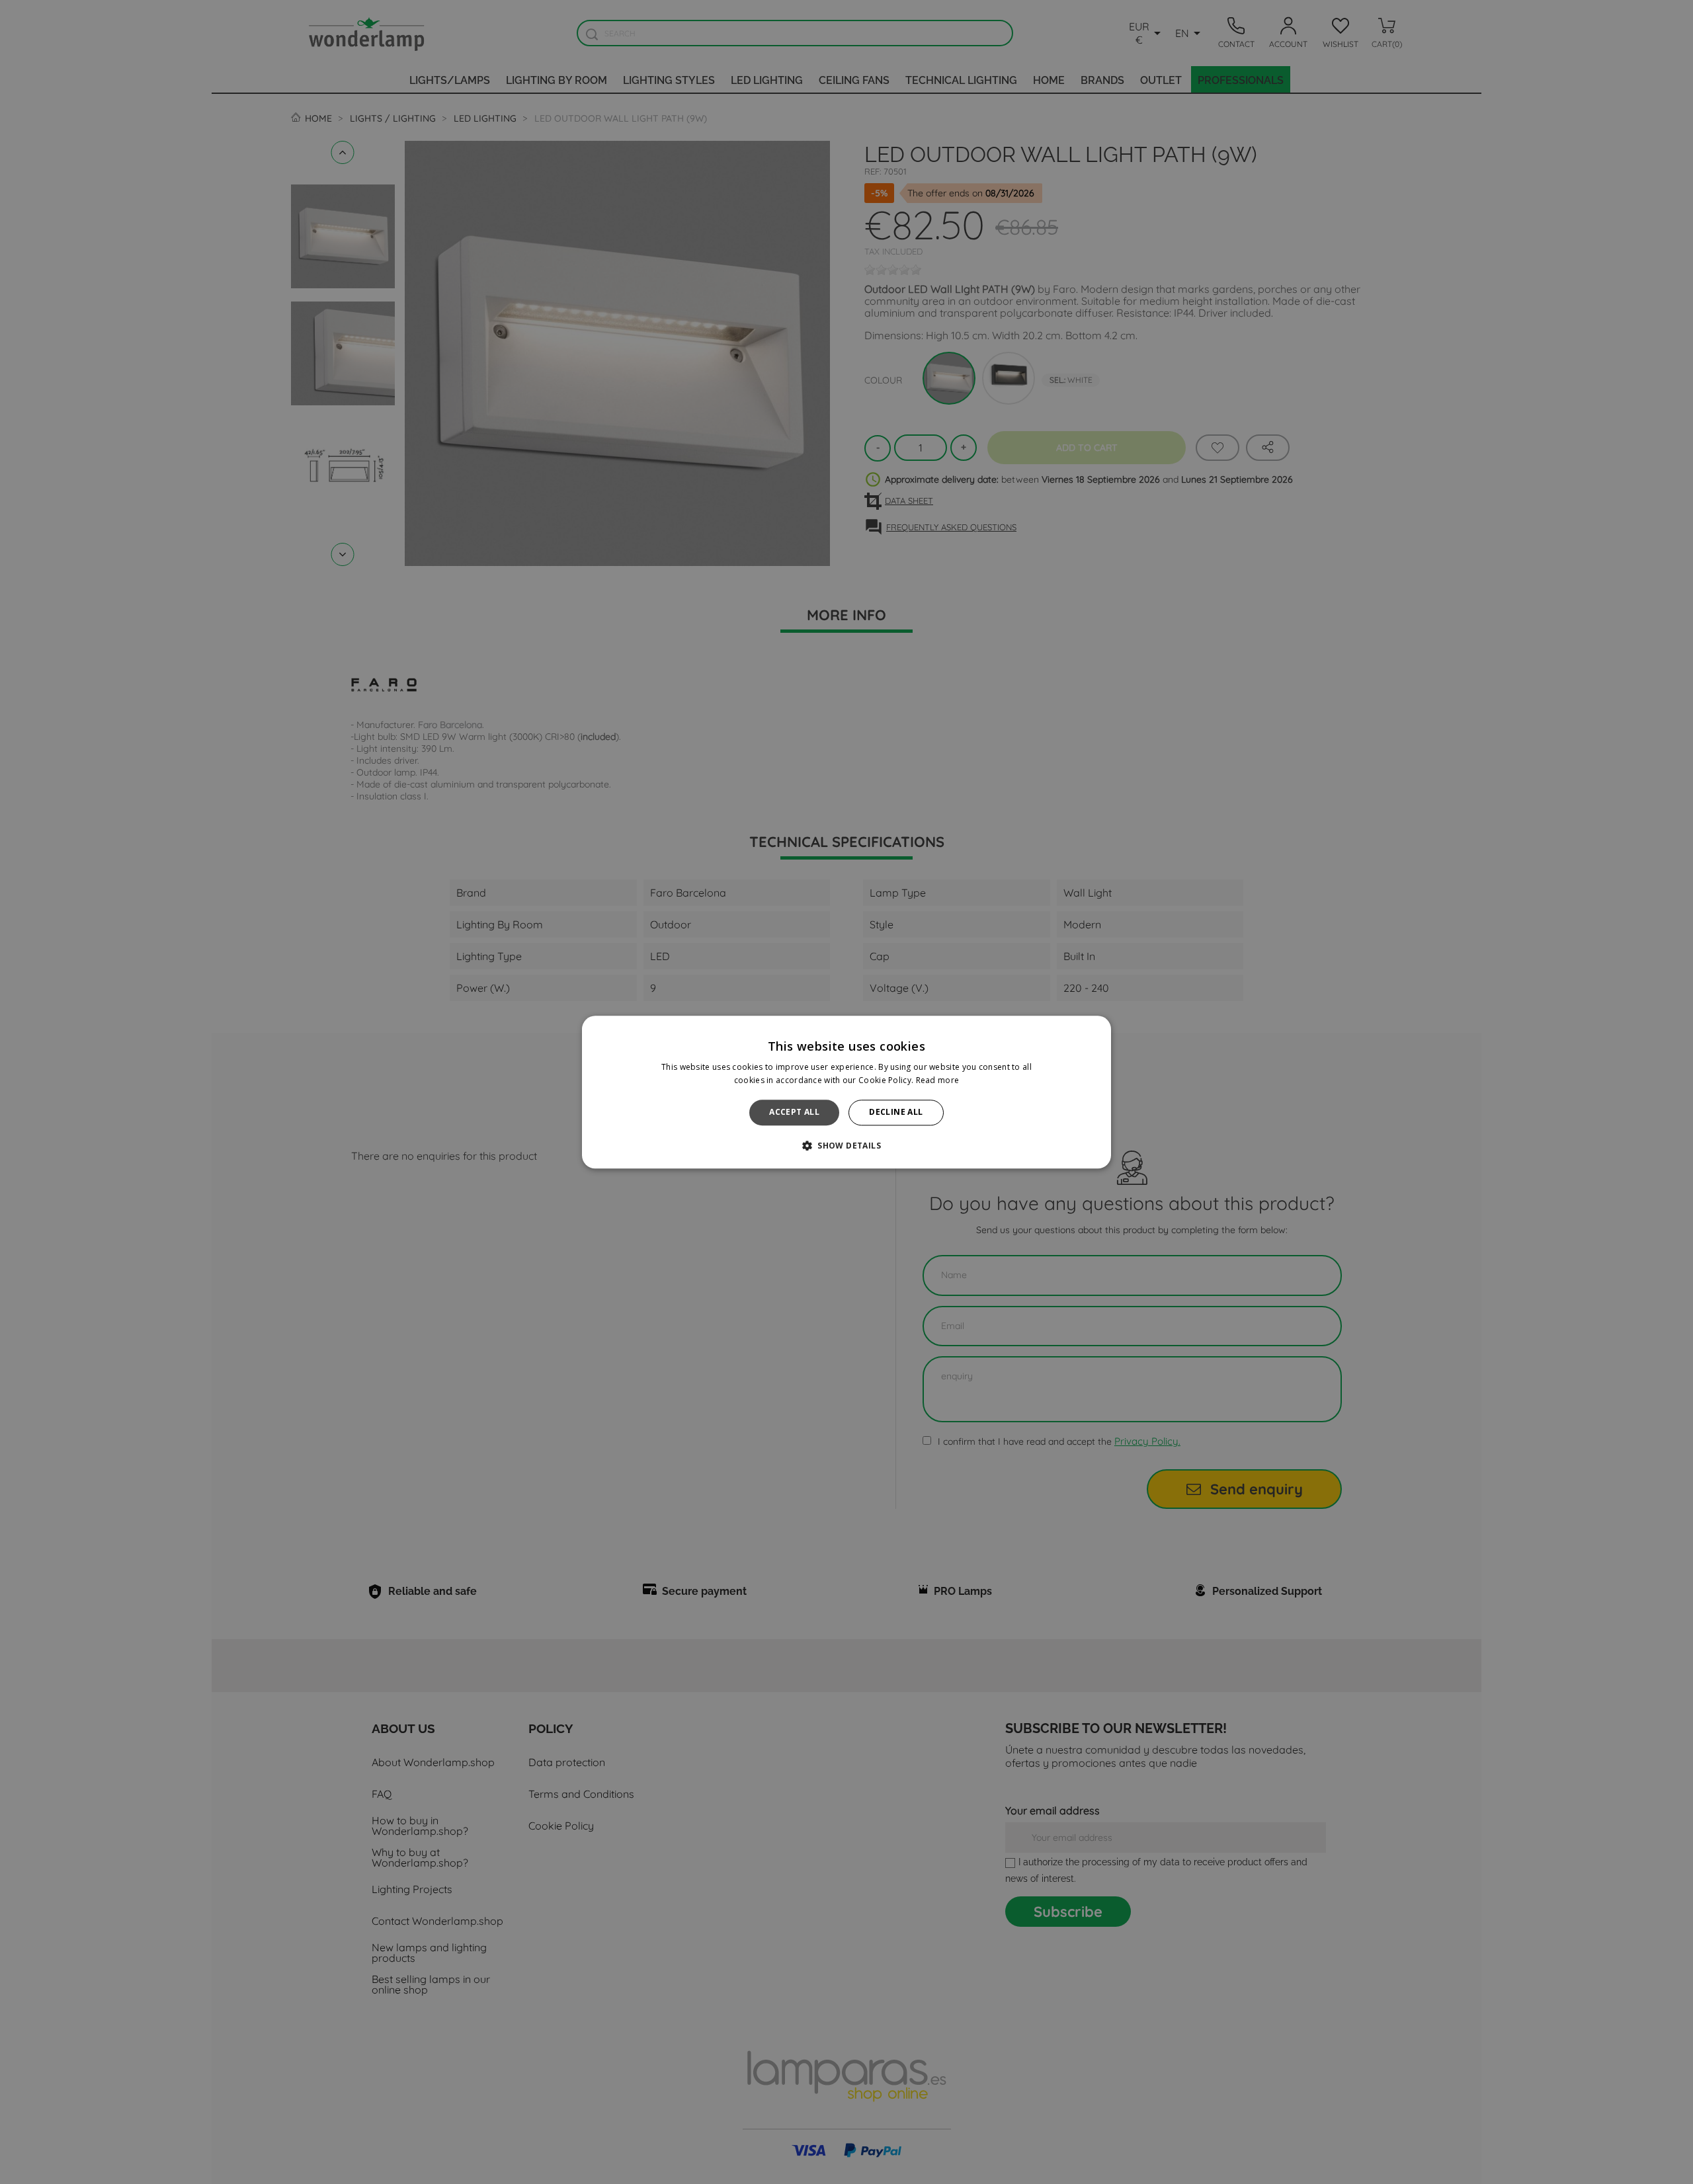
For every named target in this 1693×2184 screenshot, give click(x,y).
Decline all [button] (896, 1112)
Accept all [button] (794, 1112)
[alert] (846, 1092)
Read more (938, 1080)
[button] (846, 1145)
